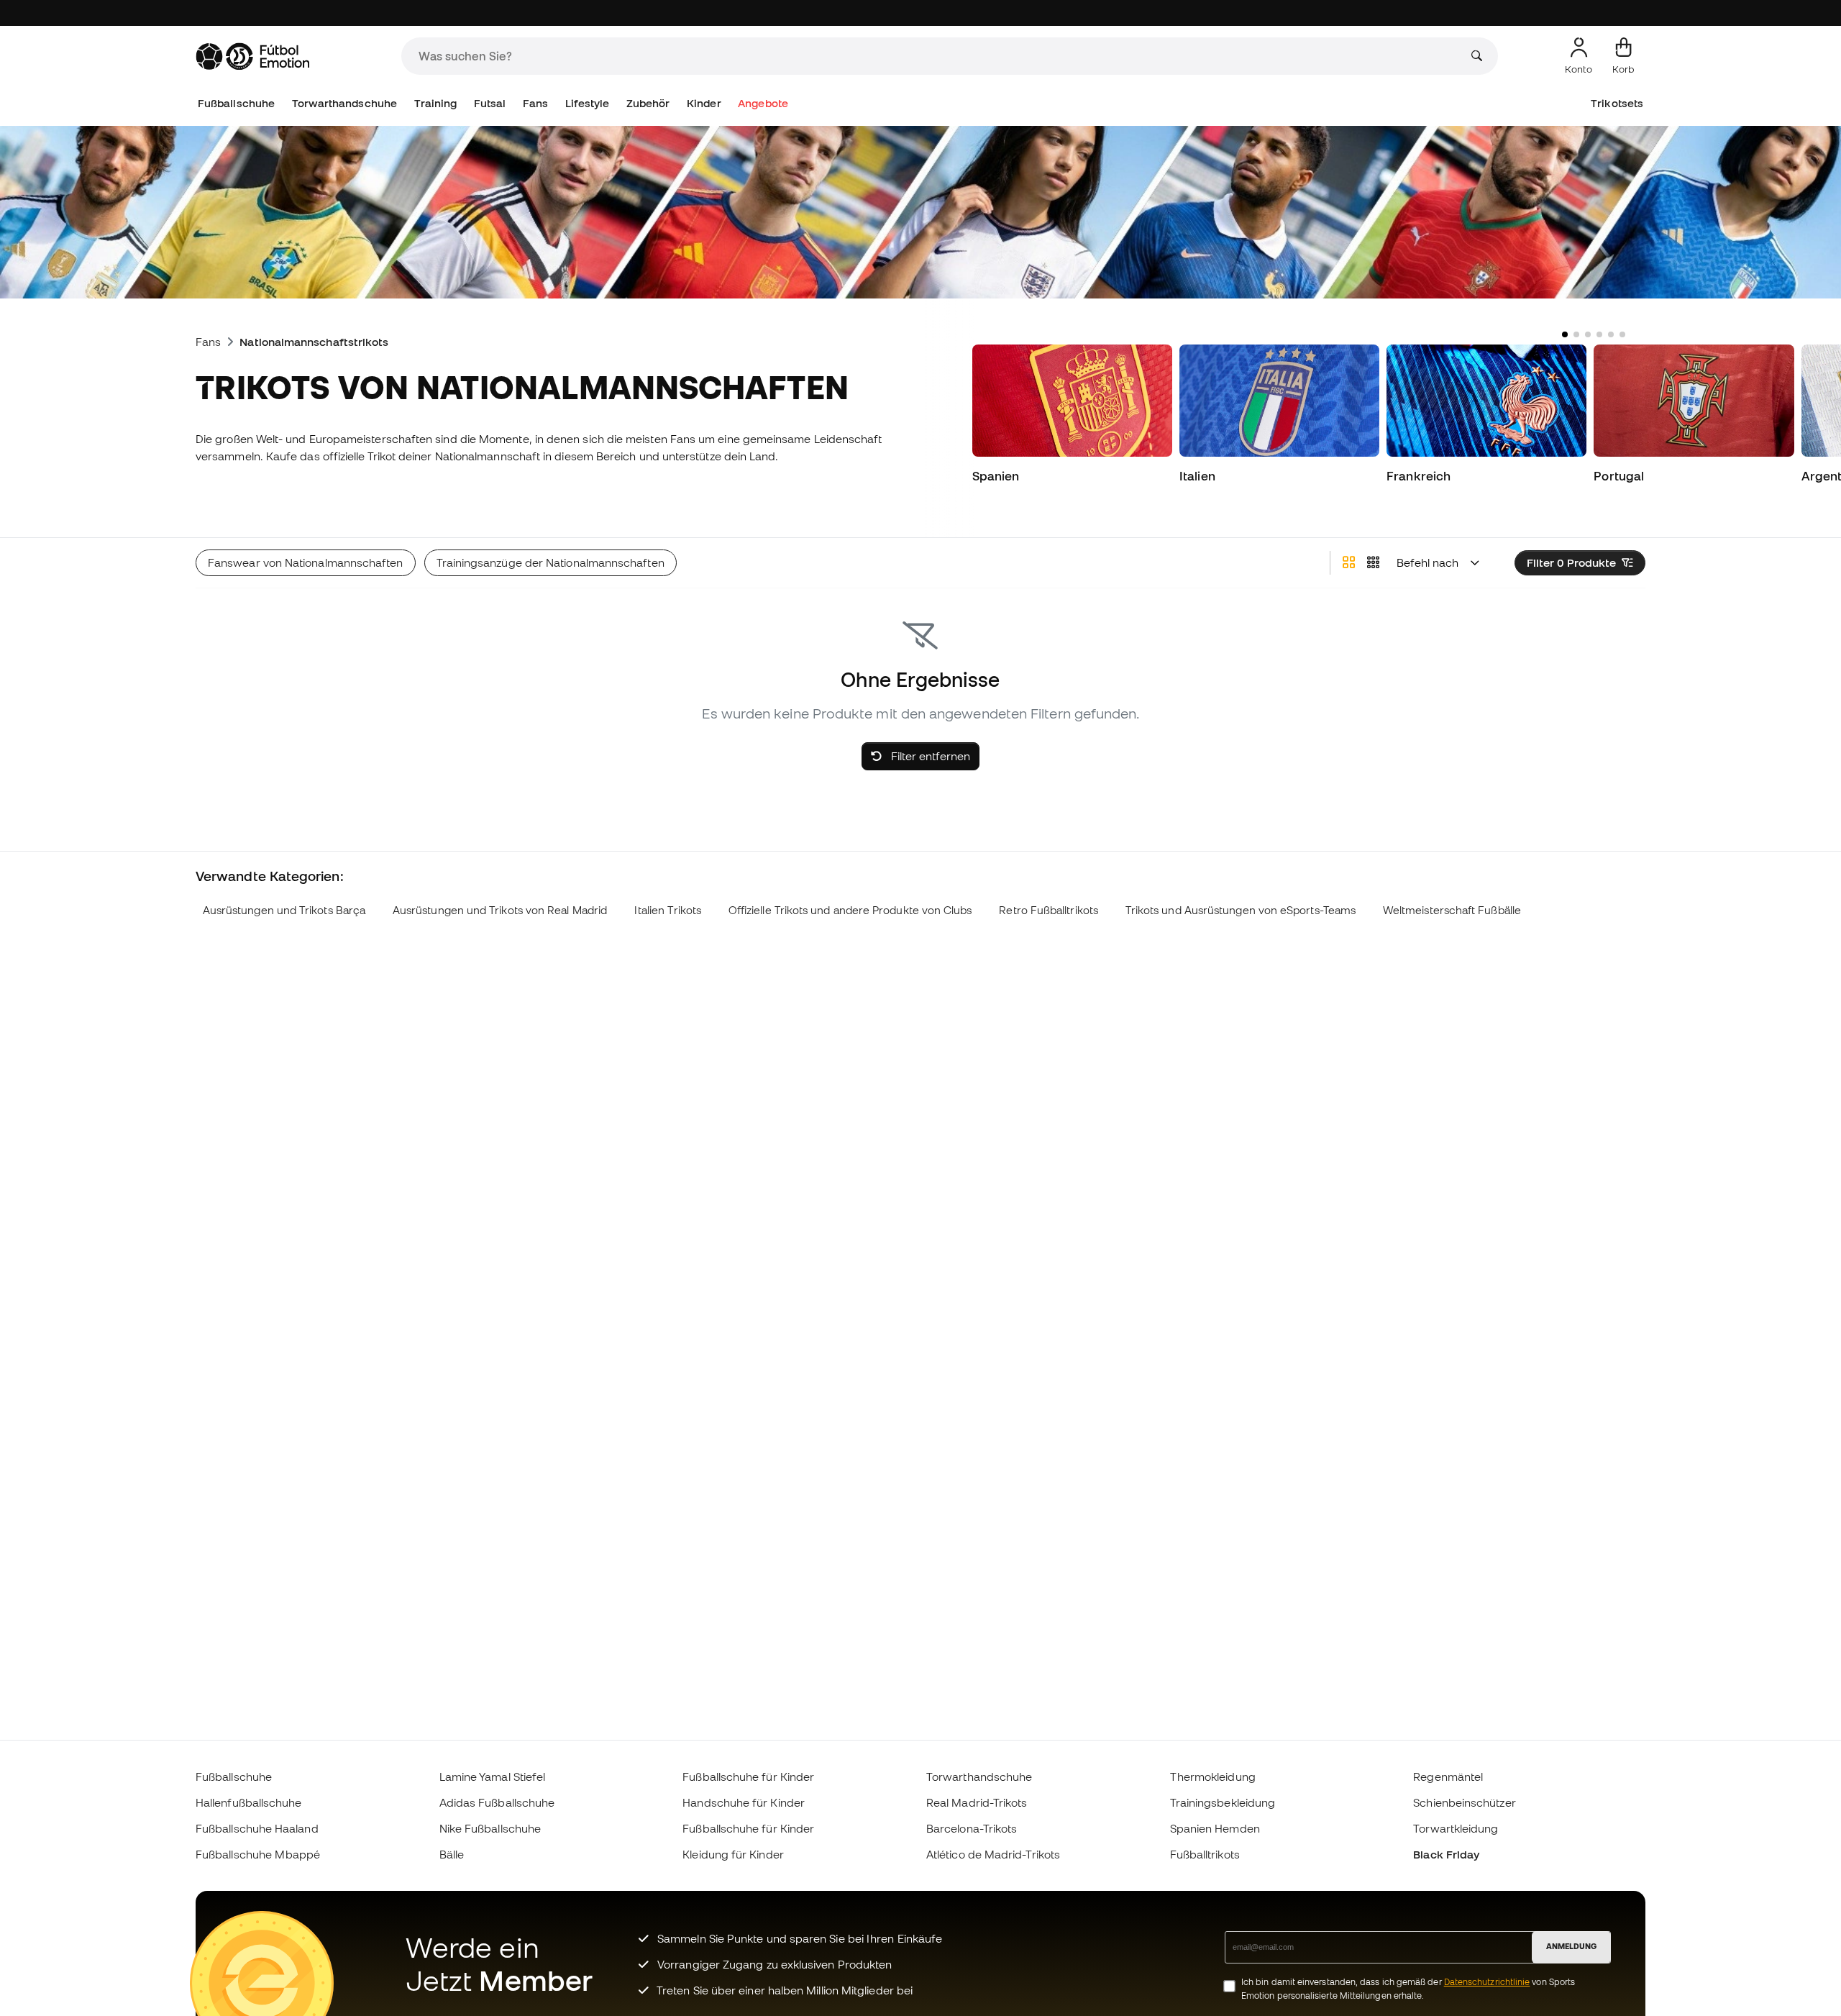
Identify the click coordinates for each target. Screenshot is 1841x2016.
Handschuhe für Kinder (744, 1802)
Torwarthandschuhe (344, 103)
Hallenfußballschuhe (248, 1802)
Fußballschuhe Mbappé (258, 1854)
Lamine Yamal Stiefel (493, 1776)
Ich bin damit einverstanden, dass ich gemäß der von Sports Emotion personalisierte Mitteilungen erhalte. (1408, 1989)
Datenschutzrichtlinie (1487, 1982)
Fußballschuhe (236, 103)
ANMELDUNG (1571, 1946)
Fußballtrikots (1205, 1854)
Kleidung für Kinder (733, 1854)
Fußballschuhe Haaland (257, 1828)
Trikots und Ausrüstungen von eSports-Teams (1241, 910)
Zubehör (648, 103)
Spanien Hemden (1215, 1828)
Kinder (704, 103)
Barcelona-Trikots (972, 1828)
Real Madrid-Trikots (977, 1802)
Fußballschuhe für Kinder (748, 1776)
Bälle (452, 1854)
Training (436, 103)
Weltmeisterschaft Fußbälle (1452, 910)
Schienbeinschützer (1464, 1802)
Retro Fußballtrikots (1049, 910)
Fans (535, 103)
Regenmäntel (1448, 1776)
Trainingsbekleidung (1223, 1802)
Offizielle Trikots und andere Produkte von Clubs (850, 910)
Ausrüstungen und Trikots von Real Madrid (500, 910)
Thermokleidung (1213, 1776)
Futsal (490, 103)
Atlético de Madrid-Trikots (993, 1854)
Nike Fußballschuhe (490, 1828)
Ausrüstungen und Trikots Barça (284, 910)
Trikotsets (1617, 103)
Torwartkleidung (1456, 1828)
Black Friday (1446, 1854)
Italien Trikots (668, 910)
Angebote (763, 103)
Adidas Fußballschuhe (497, 1802)
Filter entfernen (929, 756)
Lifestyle (588, 103)
